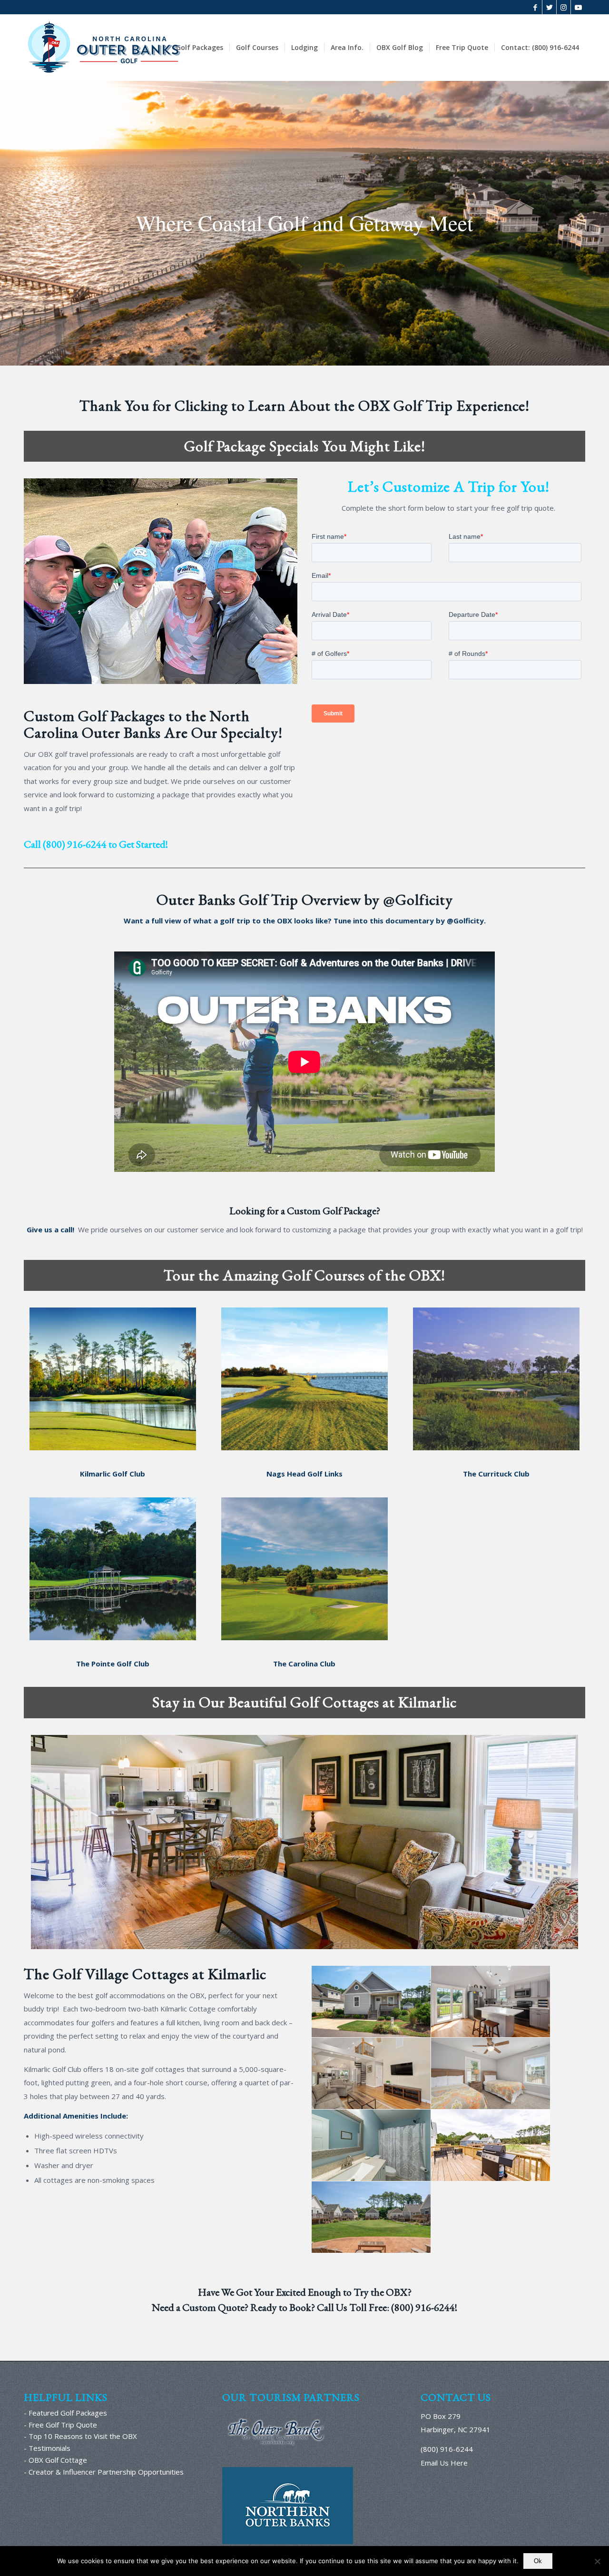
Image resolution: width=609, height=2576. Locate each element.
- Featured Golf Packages (65, 2413)
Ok (538, 2561)
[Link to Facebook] (535, 7)
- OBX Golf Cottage (55, 2460)
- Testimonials (47, 2448)
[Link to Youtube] (578, 7)
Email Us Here (444, 2463)
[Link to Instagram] (564, 7)
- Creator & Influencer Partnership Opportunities (104, 2472)
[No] (597, 2561)
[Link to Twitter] (549, 7)
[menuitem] (200, 48)
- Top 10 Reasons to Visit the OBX (80, 2436)
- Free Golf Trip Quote (60, 2425)
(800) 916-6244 (75, 844)
